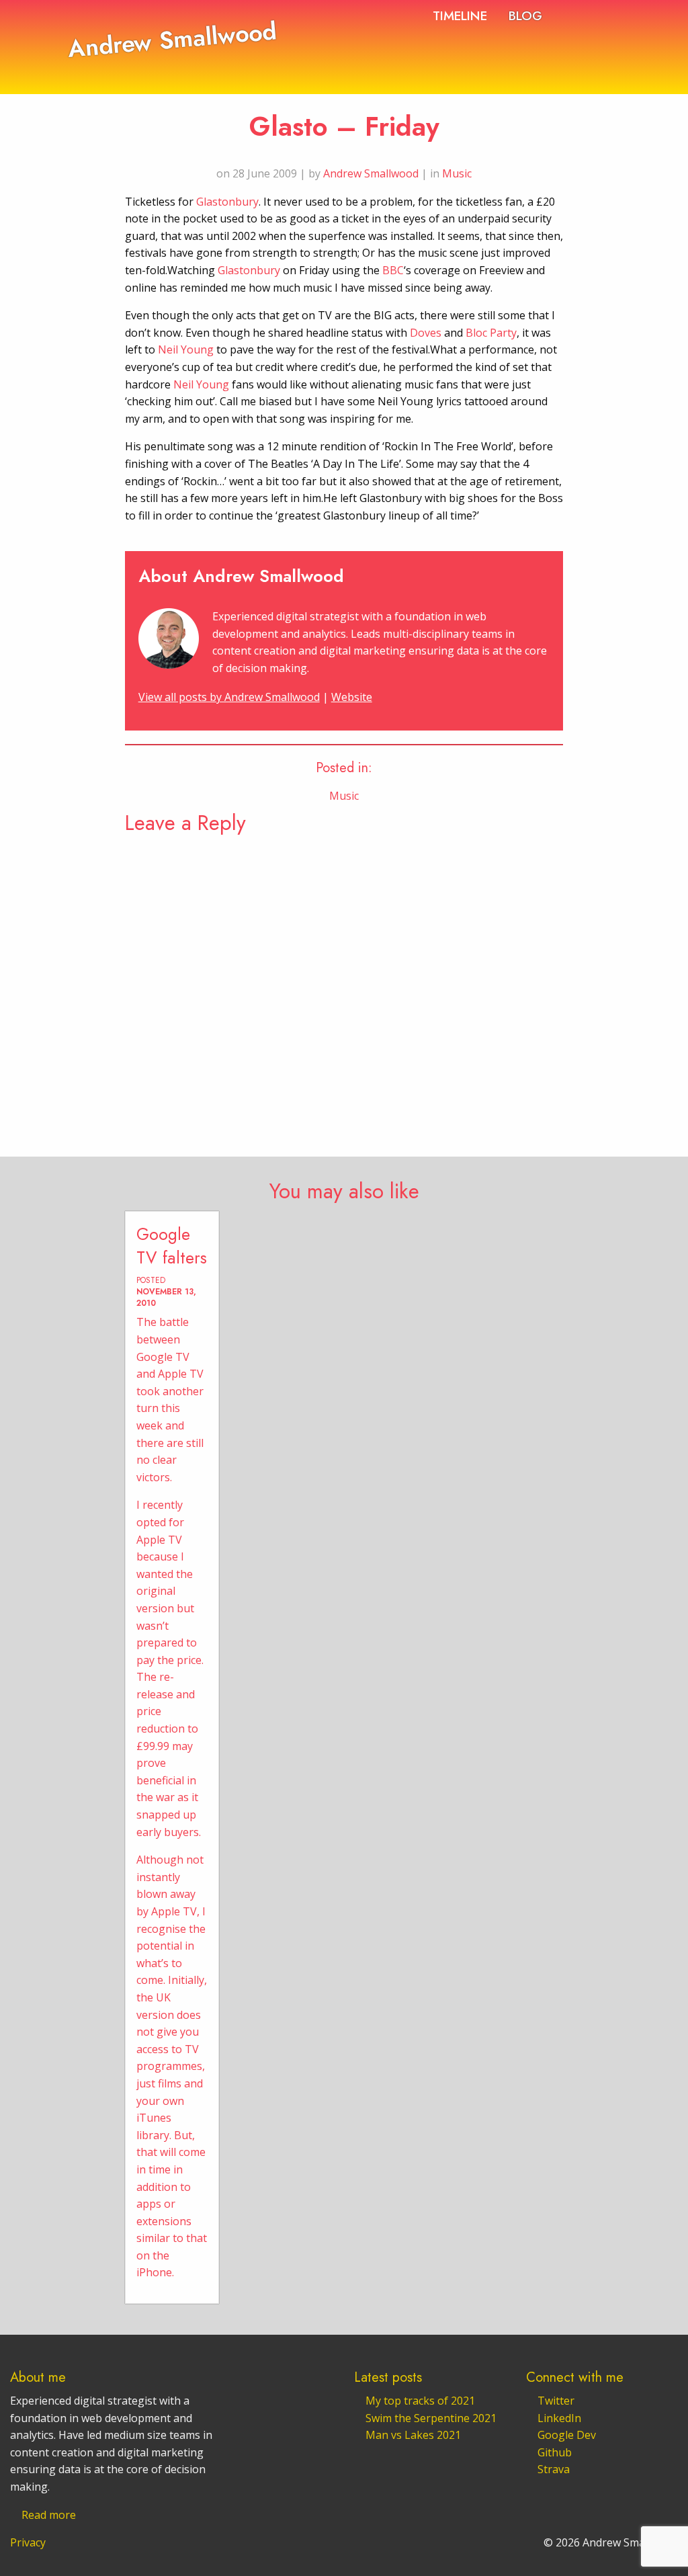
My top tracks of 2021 (420, 2401)
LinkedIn (559, 2418)
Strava (554, 2469)
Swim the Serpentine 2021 (431, 2418)
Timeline (460, 15)
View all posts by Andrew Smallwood (229, 697)
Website (352, 697)
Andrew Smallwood (172, 39)
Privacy (28, 2542)
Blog (525, 15)
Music (457, 173)
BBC (393, 270)
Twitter (556, 2401)
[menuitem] (460, 15)
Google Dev (567, 2435)
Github (555, 2452)
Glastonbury (227, 202)
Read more (49, 2515)
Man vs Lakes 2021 (413, 2435)
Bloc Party (491, 333)
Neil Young (186, 349)
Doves (426, 333)
